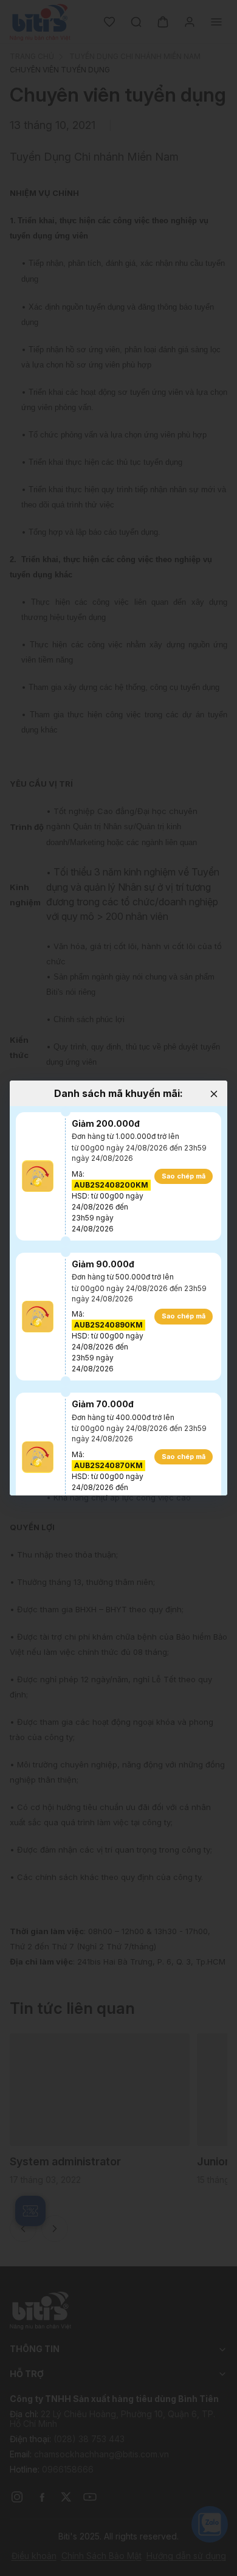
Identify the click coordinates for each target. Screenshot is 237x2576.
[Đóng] (214, 1094)
